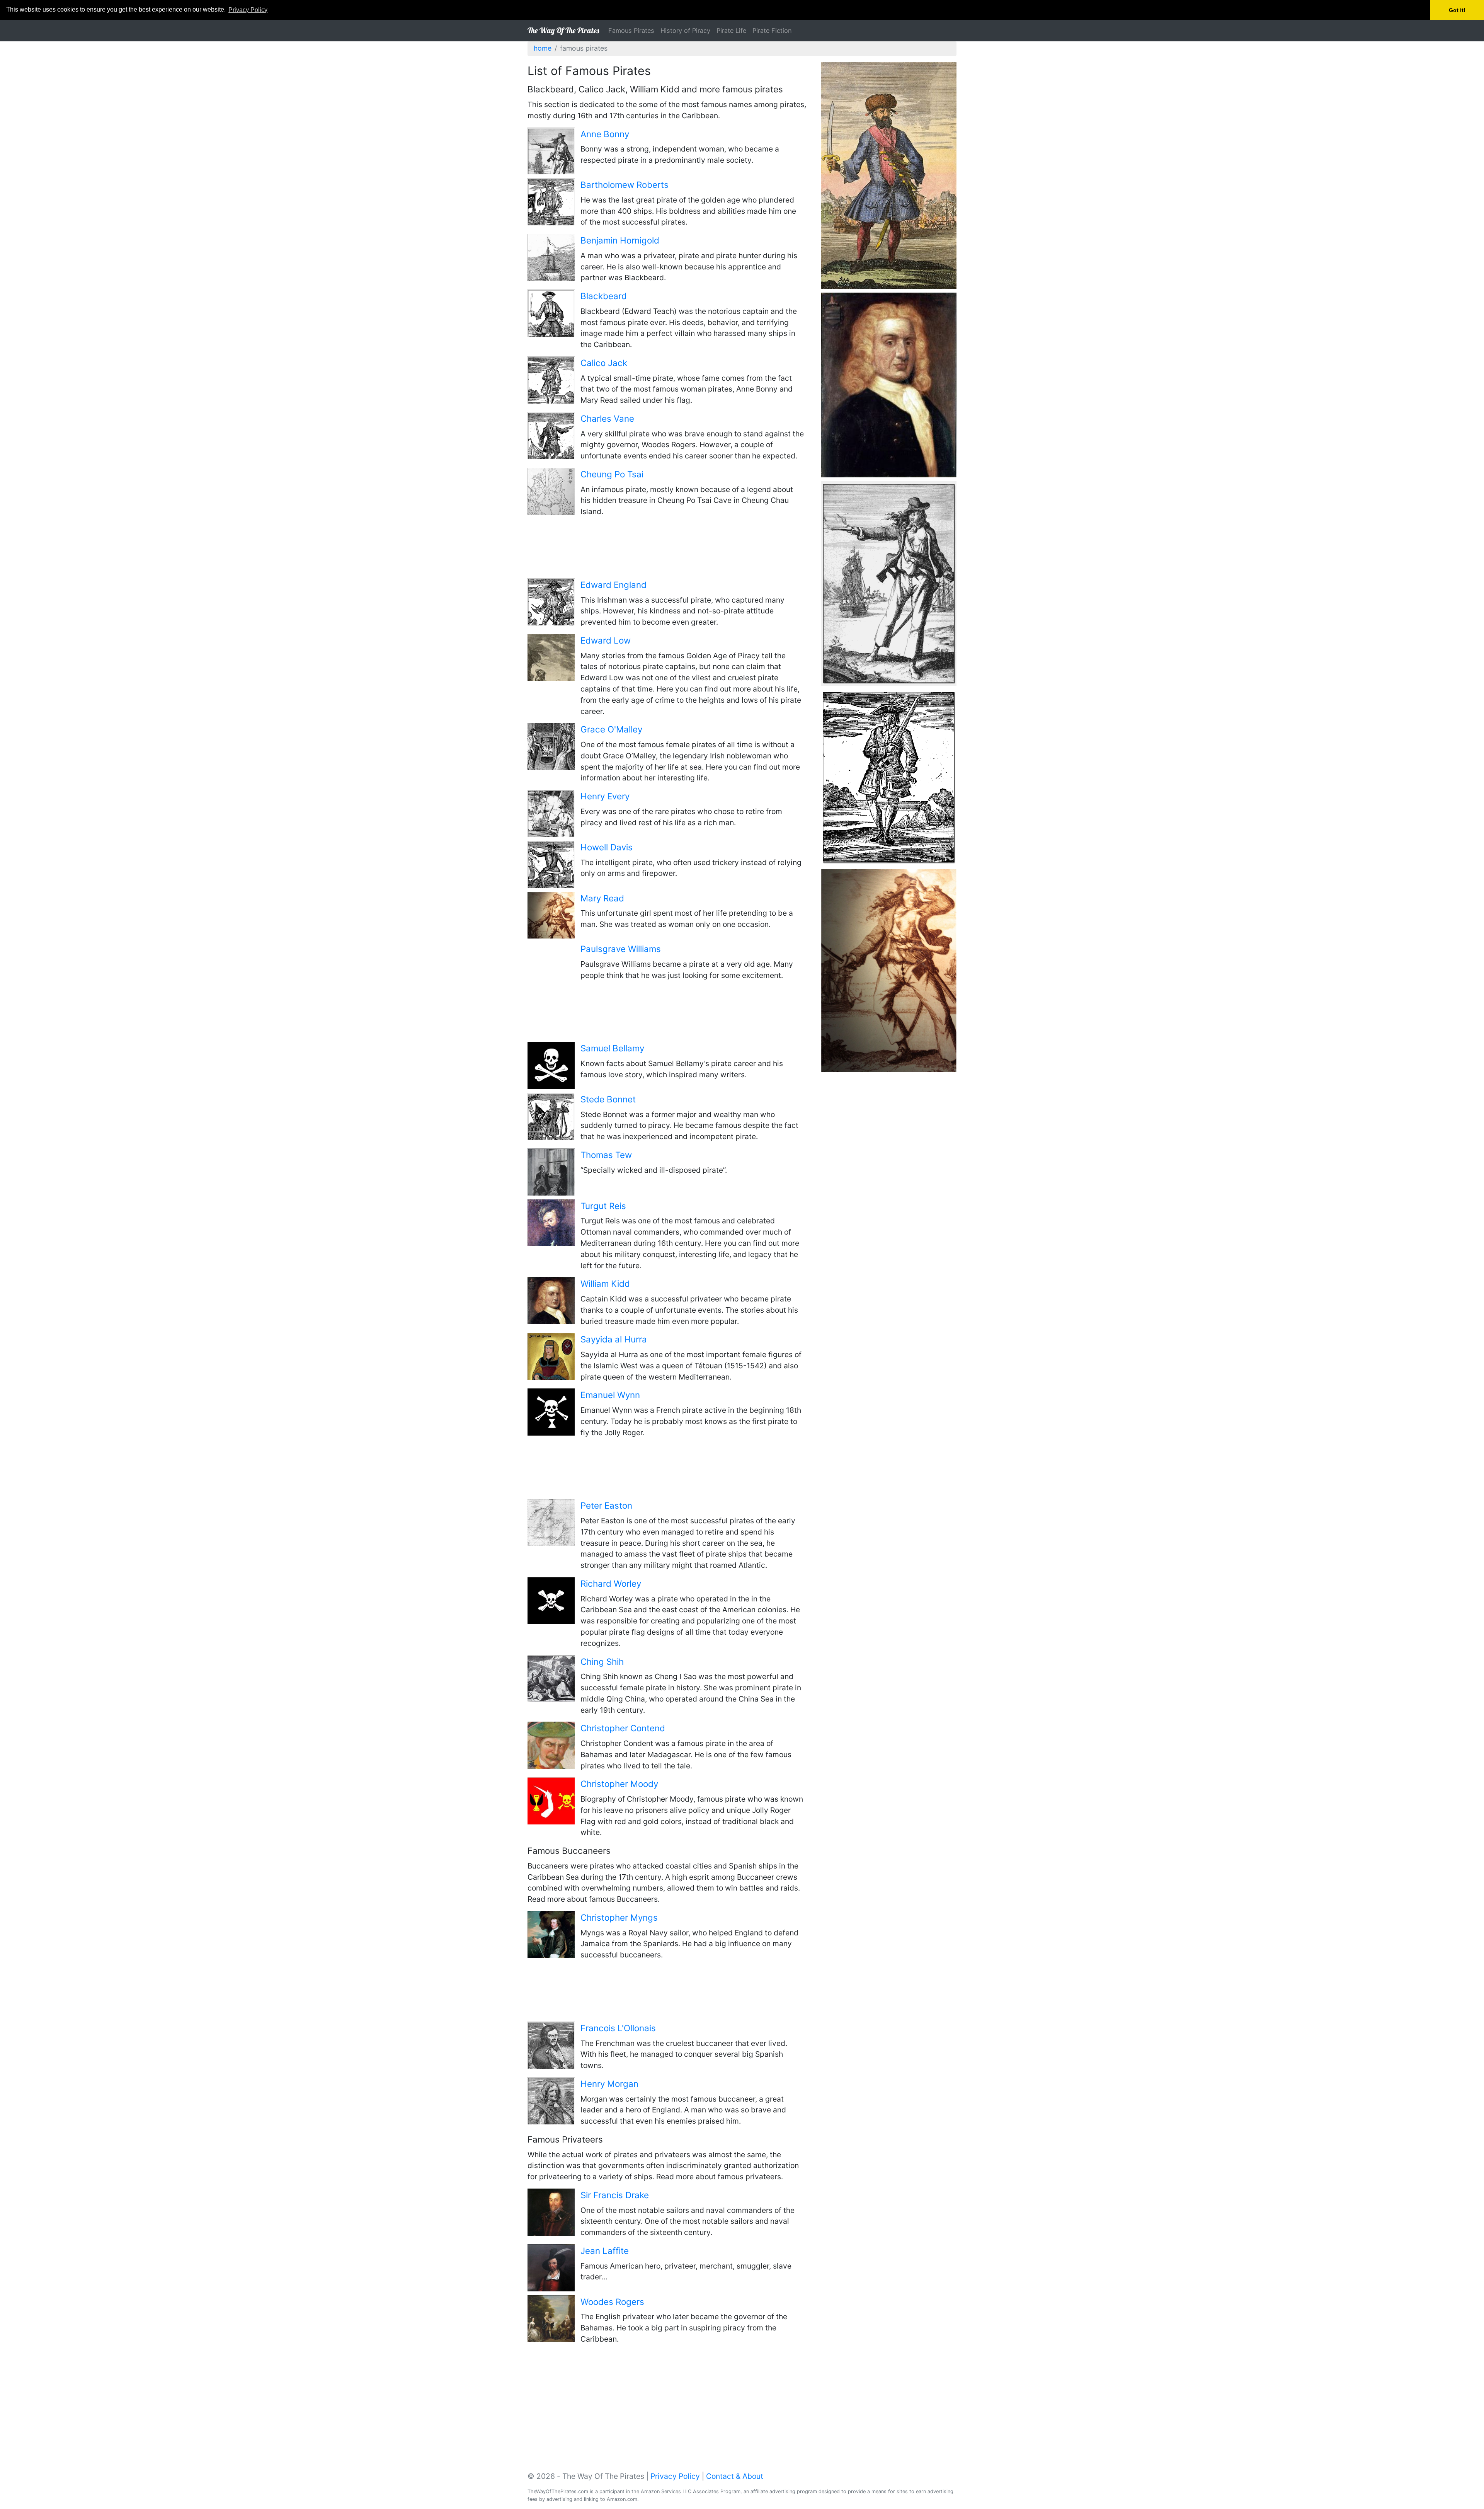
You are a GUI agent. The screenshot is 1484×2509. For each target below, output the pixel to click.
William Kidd (605, 1283)
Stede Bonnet (608, 1099)
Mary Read (602, 898)
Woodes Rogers (612, 2302)
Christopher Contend (623, 1728)
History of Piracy (685, 31)
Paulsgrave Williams (621, 949)
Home (543, 48)
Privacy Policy (675, 2476)
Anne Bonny (605, 134)
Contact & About (735, 2476)
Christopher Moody (619, 1784)
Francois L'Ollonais (618, 2028)
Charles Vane (607, 418)
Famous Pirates (631, 31)
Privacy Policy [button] (248, 10)
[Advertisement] (669, 551)
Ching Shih (602, 1662)
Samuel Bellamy (612, 1048)
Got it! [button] (1457, 10)
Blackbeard (604, 296)
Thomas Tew (606, 1155)
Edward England (614, 585)
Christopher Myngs (619, 1917)
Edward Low (606, 640)
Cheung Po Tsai (612, 474)
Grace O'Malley (611, 729)
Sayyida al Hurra (614, 1339)
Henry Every (605, 796)
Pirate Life (731, 31)
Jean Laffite (605, 2251)
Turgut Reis (603, 1206)
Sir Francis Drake (615, 2195)
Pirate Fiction (772, 31)
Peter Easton (606, 1505)
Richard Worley (611, 1583)
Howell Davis (607, 847)
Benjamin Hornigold (620, 240)
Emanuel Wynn (610, 1395)
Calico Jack (604, 363)
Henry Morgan (609, 2084)
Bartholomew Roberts (625, 185)
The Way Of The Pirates (563, 30)
